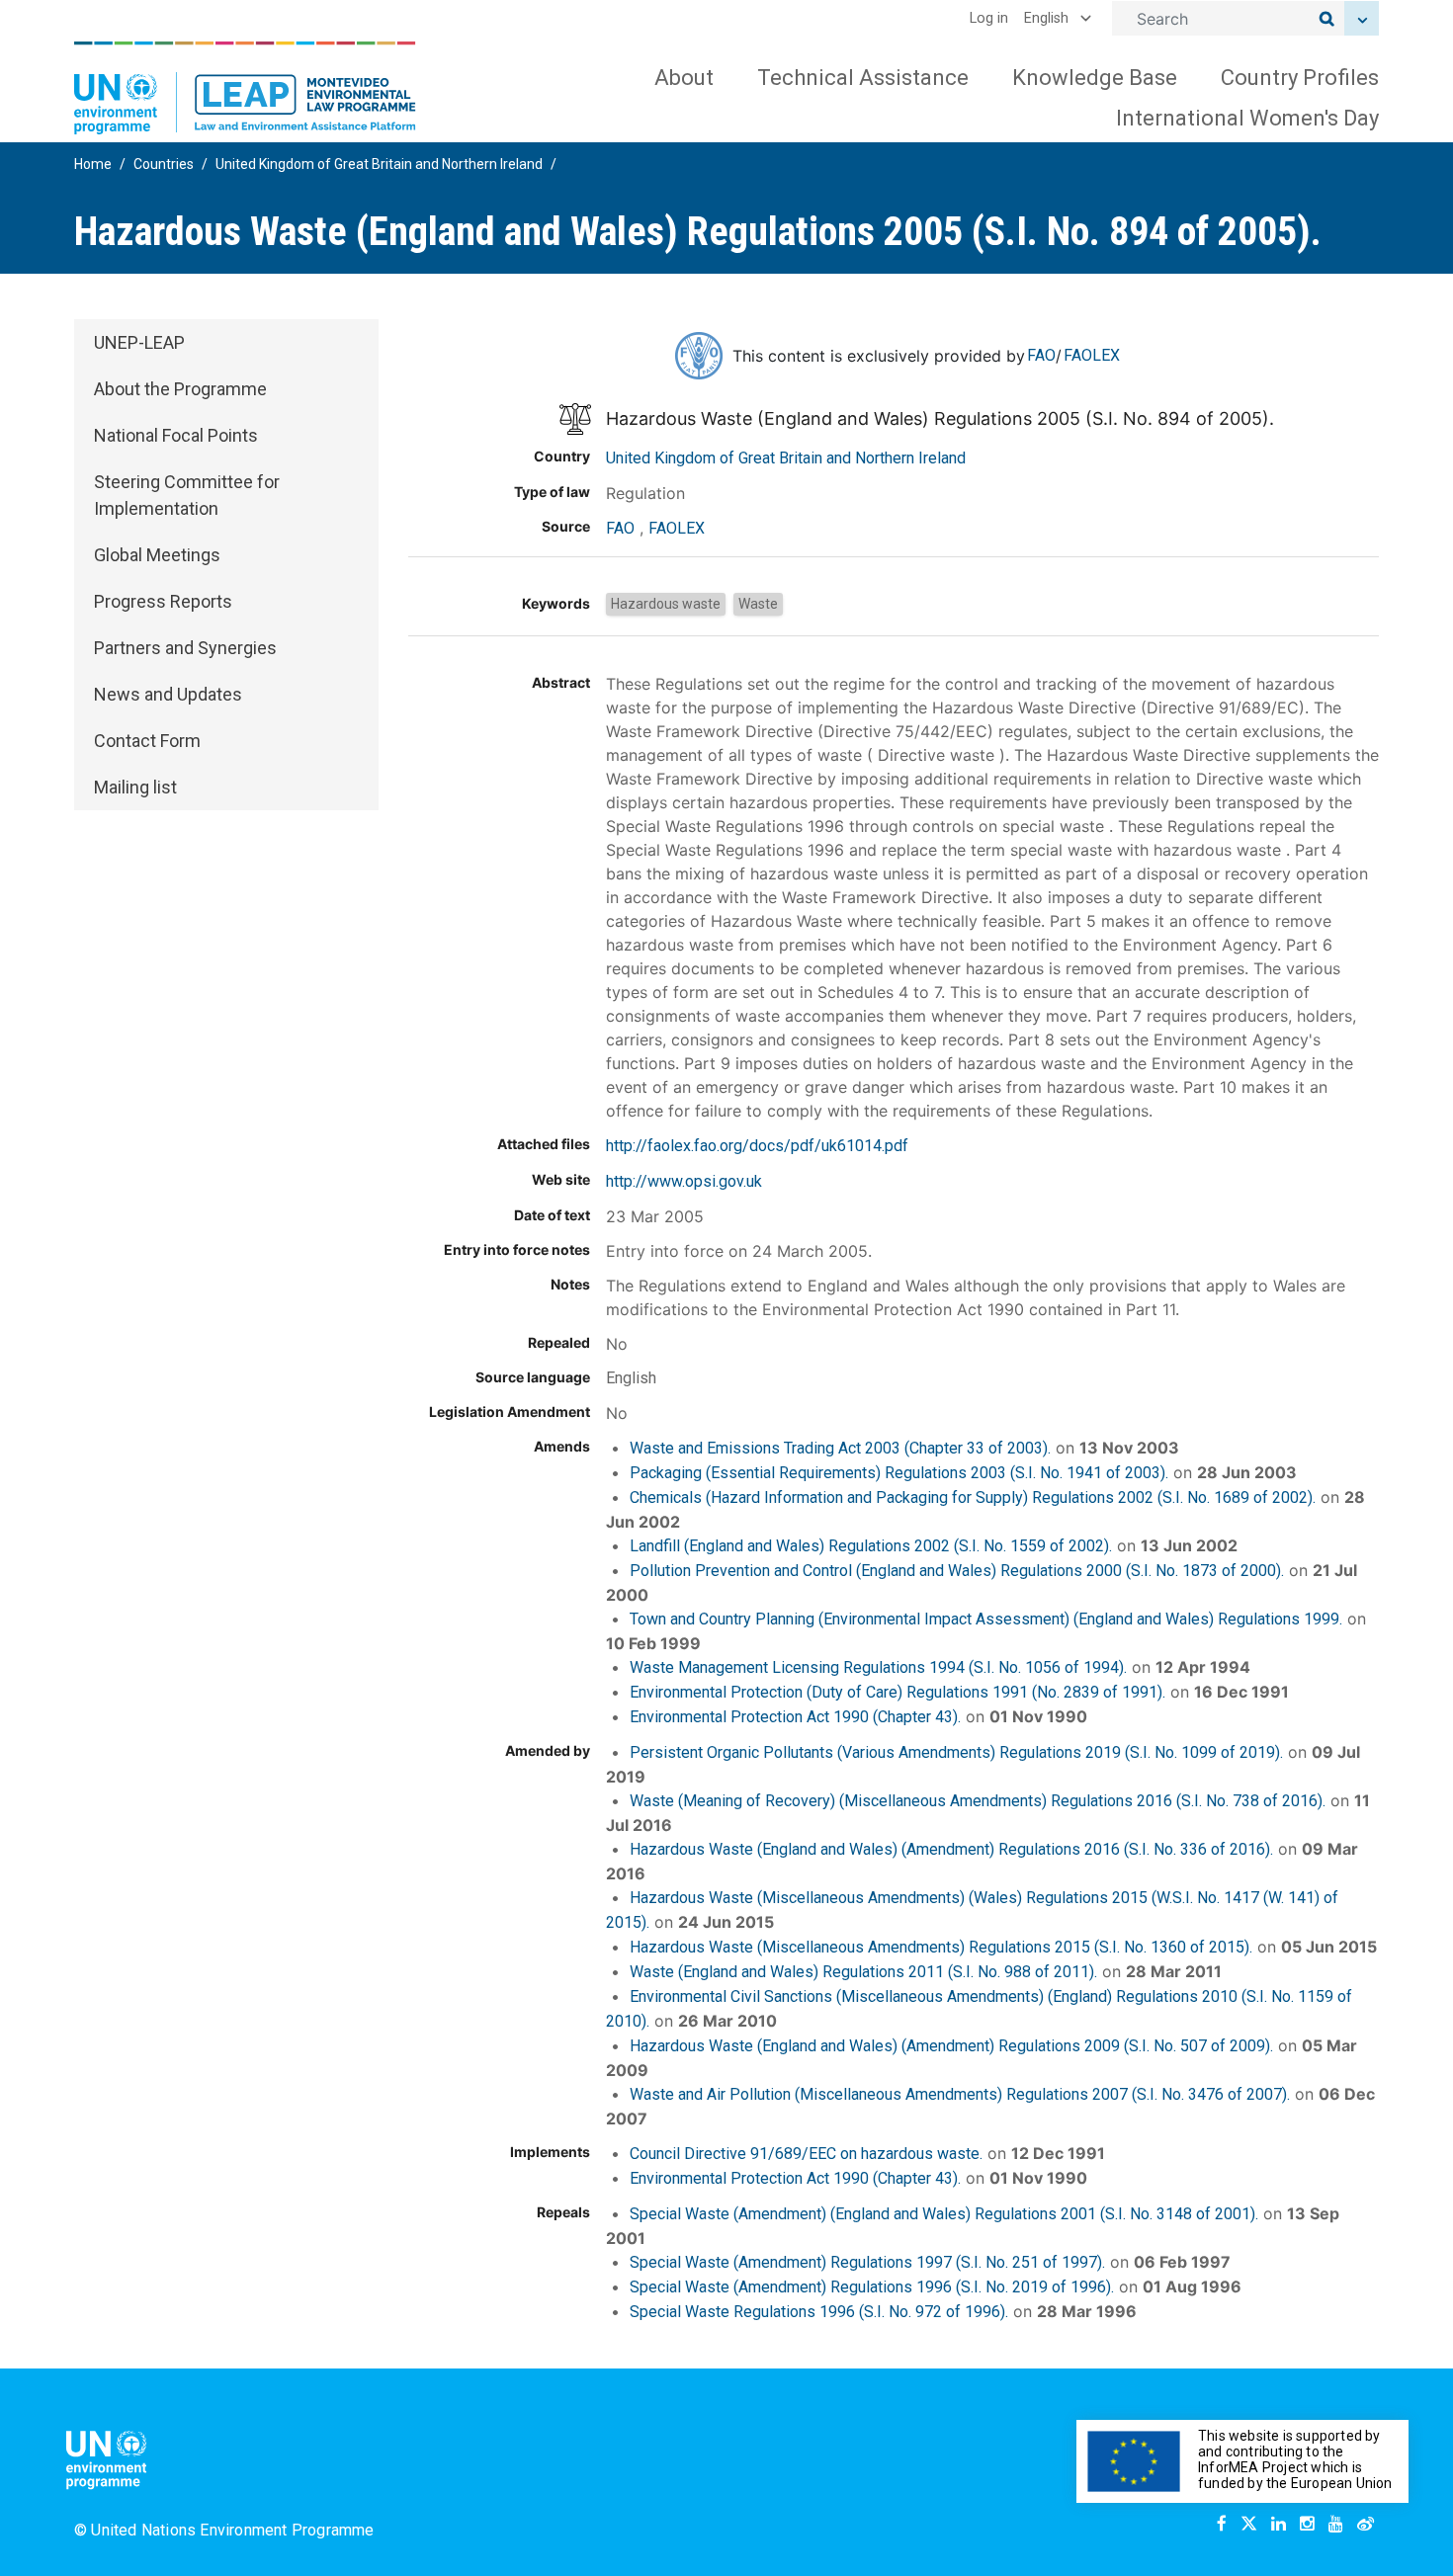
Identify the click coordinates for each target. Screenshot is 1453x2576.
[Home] (245, 88)
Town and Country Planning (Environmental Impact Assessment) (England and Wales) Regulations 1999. (986, 1619)
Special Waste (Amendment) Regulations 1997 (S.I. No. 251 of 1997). (867, 2262)
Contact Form (147, 741)
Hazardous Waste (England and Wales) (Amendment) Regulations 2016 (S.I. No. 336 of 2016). (951, 1849)
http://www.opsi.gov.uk (684, 1181)
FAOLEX (1092, 355)
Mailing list (135, 787)
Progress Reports (163, 601)
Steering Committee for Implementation (187, 495)
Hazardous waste (666, 604)
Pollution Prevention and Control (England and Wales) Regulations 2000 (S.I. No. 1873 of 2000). (957, 1571)
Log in (989, 18)
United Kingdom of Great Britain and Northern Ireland (379, 164)
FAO (1041, 355)
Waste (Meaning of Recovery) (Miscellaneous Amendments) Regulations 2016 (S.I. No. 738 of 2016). (978, 1801)
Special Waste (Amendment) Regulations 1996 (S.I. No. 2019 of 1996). (872, 2287)
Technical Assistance (863, 78)
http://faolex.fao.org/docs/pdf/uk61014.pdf (757, 1146)
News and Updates (168, 694)
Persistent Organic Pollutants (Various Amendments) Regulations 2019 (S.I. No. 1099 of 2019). (956, 1752)
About (684, 78)
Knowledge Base (1095, 78)
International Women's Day (1247, 118)
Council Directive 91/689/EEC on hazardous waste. (806, 2154)
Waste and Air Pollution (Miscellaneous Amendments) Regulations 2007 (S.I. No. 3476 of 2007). (960, 2094)
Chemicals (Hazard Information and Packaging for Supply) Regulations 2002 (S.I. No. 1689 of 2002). (973, 1497)
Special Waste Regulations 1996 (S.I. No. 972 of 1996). (819, 2312)
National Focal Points (176, 435)
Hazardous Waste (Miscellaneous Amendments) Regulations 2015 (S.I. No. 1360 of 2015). (941, 1947)
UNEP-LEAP (139, 342)
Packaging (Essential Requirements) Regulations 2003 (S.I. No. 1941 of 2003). (899, 1473)
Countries (164, 164)
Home (93, 164)
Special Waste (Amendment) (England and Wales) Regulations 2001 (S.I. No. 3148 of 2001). (944, 2214)
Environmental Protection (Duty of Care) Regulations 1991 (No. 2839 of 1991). (897, 1692)
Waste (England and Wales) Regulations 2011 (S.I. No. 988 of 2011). (863, 1972)
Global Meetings (157, 555)
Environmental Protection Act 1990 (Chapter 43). (795, 1717)
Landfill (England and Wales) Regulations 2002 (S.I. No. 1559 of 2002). (871, 1546)
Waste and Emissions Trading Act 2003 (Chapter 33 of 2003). (840, 1448)
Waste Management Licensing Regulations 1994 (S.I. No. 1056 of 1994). (878, 1667)
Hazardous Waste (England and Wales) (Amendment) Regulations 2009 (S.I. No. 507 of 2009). (951, 2046)
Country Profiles (1300, 78)
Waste (758, 604)
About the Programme (180, 389)
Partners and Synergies (185, 648)
